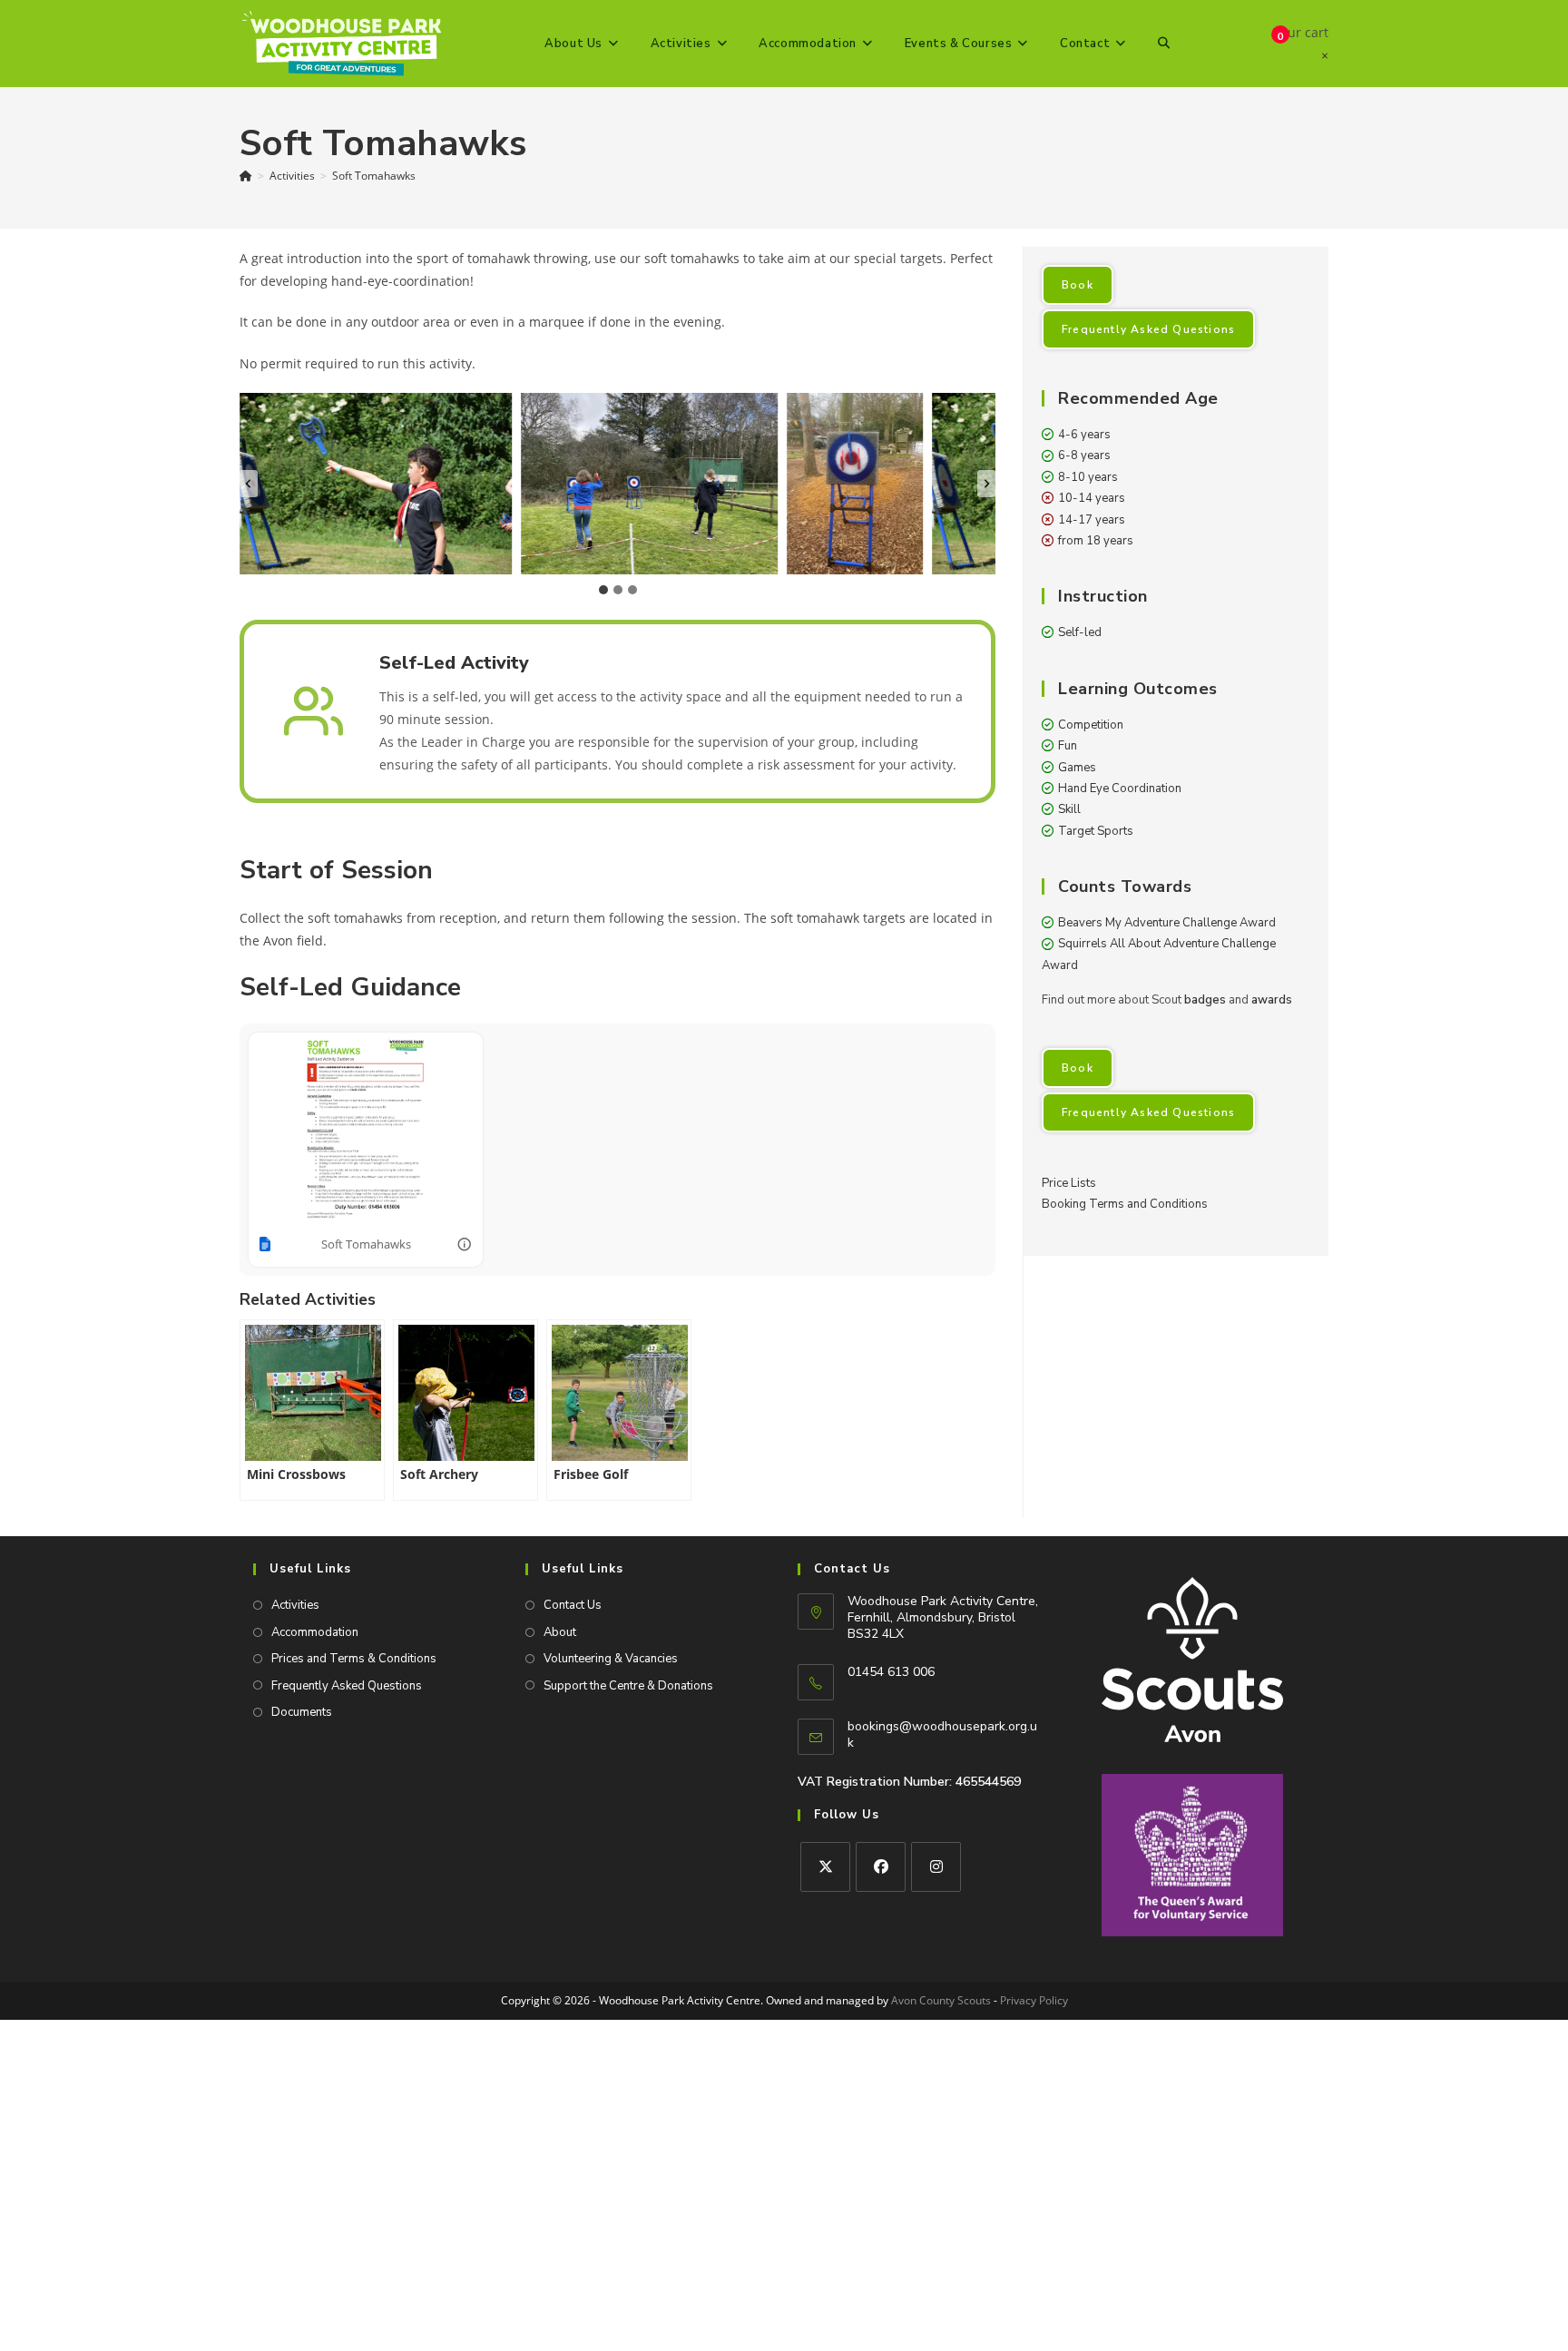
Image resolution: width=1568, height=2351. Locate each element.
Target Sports (1096, 831)
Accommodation (315, 1632)
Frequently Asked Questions (1148, 329)
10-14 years (1092, 498)
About (560, 1632)
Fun (1068, 746)
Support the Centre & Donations (628, 1686)
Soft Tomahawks (374, 176)
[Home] (246, 176)
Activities (295, 1605)
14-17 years (1092, 520)
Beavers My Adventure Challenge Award (1167, 923)
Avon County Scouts (941, 2000)
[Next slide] (986, 484)
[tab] (603, 590)
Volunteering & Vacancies (611, 1659)
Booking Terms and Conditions (1125, 1204)
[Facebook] (881, 1867)
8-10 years (1088, 477)
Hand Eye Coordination (1120, 789)
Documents (302, 1712)
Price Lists (1069, 1183)
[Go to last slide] (249, 484)
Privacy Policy (1034, 2000)
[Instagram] (936, 1867)
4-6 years (1084, 435)
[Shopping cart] (1264, 44)
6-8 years (1084, 456)
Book (1078, 285)
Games (1077, 768)
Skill (1069, 809)
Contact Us (573, 1605)
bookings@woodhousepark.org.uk (942, 1734)
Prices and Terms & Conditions (354, 1659)
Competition (1091, 725)
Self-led (1080, 632)
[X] (825, 1867)
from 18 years (1096, 541)
